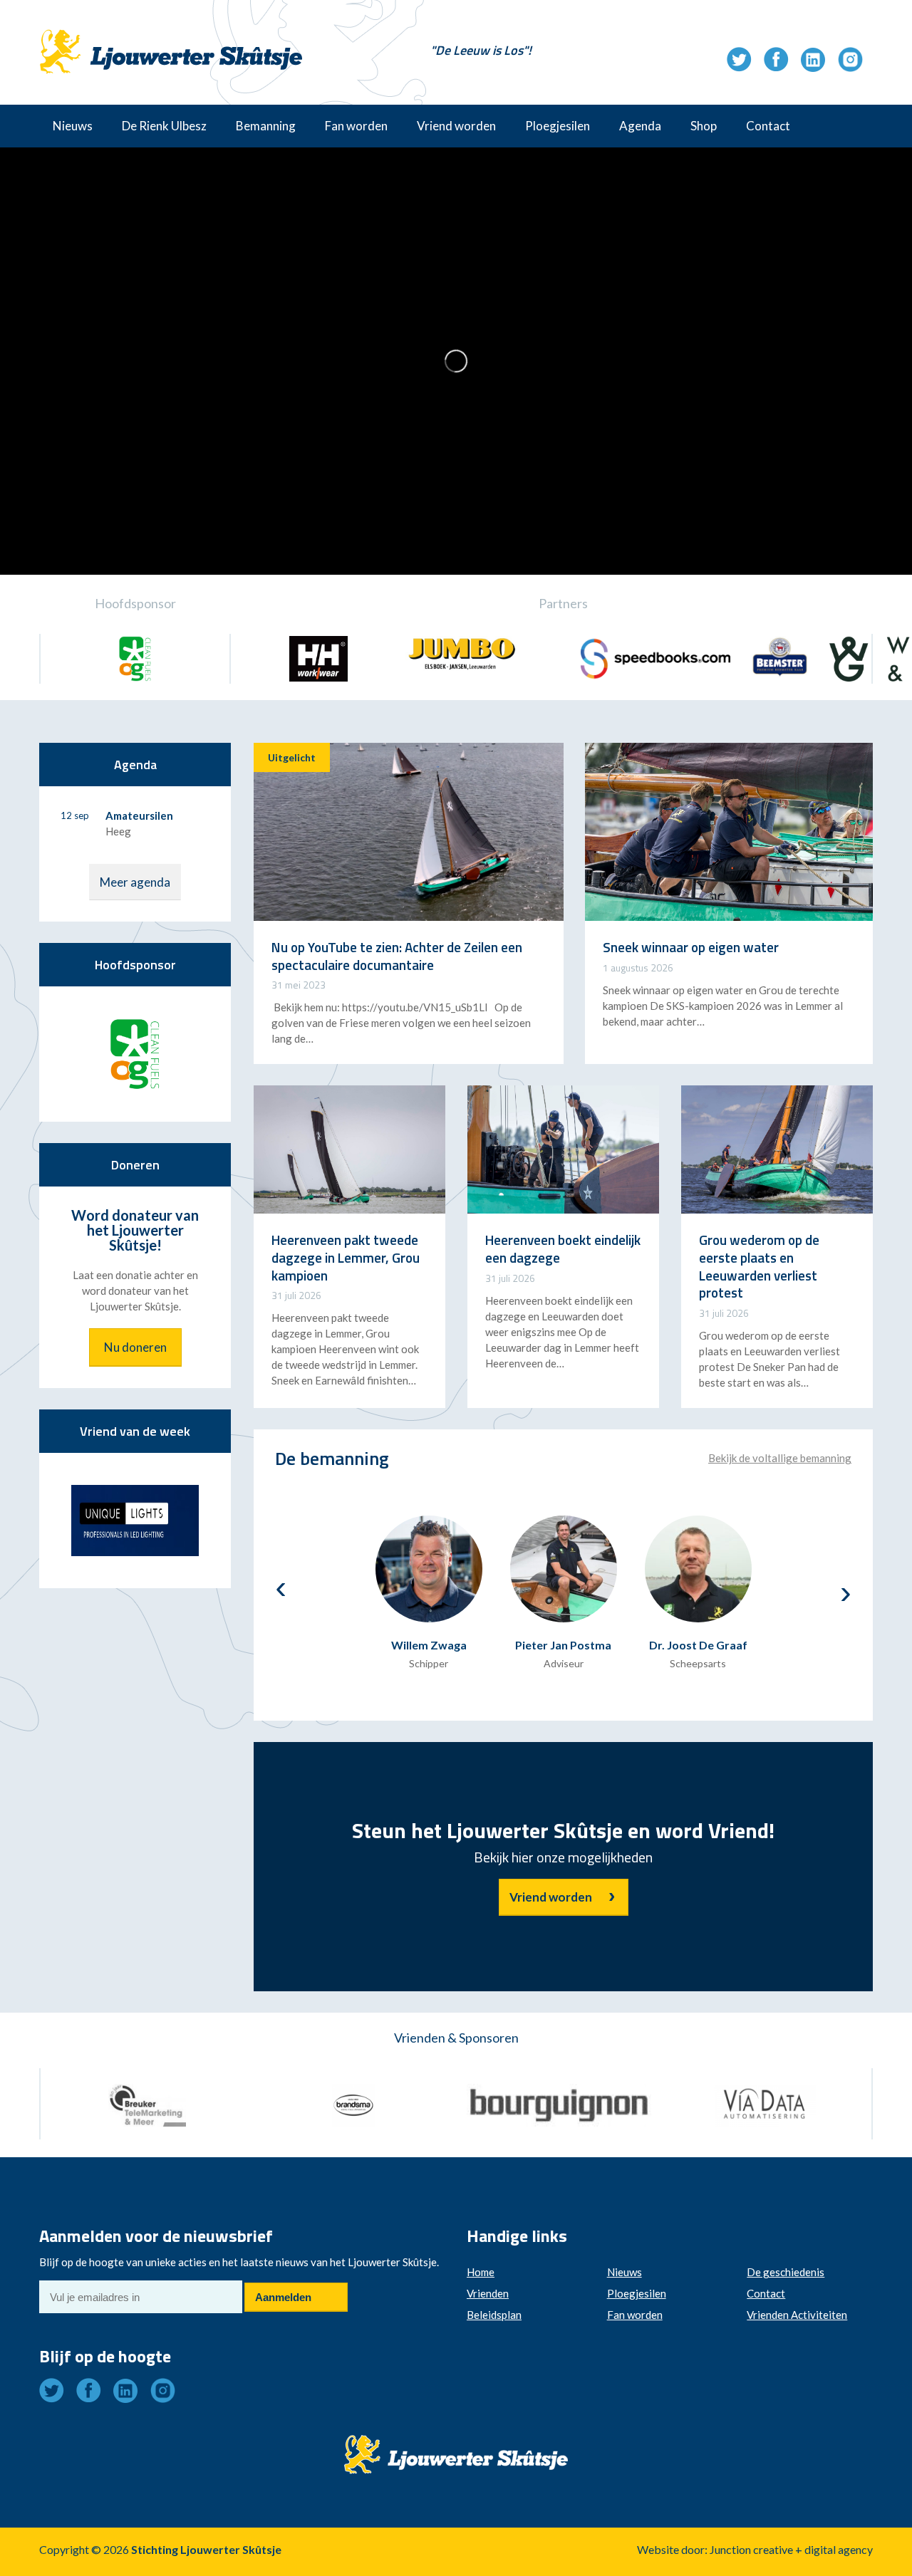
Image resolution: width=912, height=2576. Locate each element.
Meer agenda (135, 882)
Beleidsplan (494, 2315)
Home (481, 2272)
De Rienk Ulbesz (164, 126)
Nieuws (73, 126)
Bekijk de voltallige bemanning (780, 1458)
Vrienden (488, 2293)
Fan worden (356, 126)
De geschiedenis (786, 2272)
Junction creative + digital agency (791, 2549)
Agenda (640, 126)
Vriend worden (456, 126)
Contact (768, 126)
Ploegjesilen (558, 126)
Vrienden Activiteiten (797, 2315)
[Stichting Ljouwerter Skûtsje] (171, 39)
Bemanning (266, 126)
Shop (704, 126)
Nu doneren (135, 1347)
